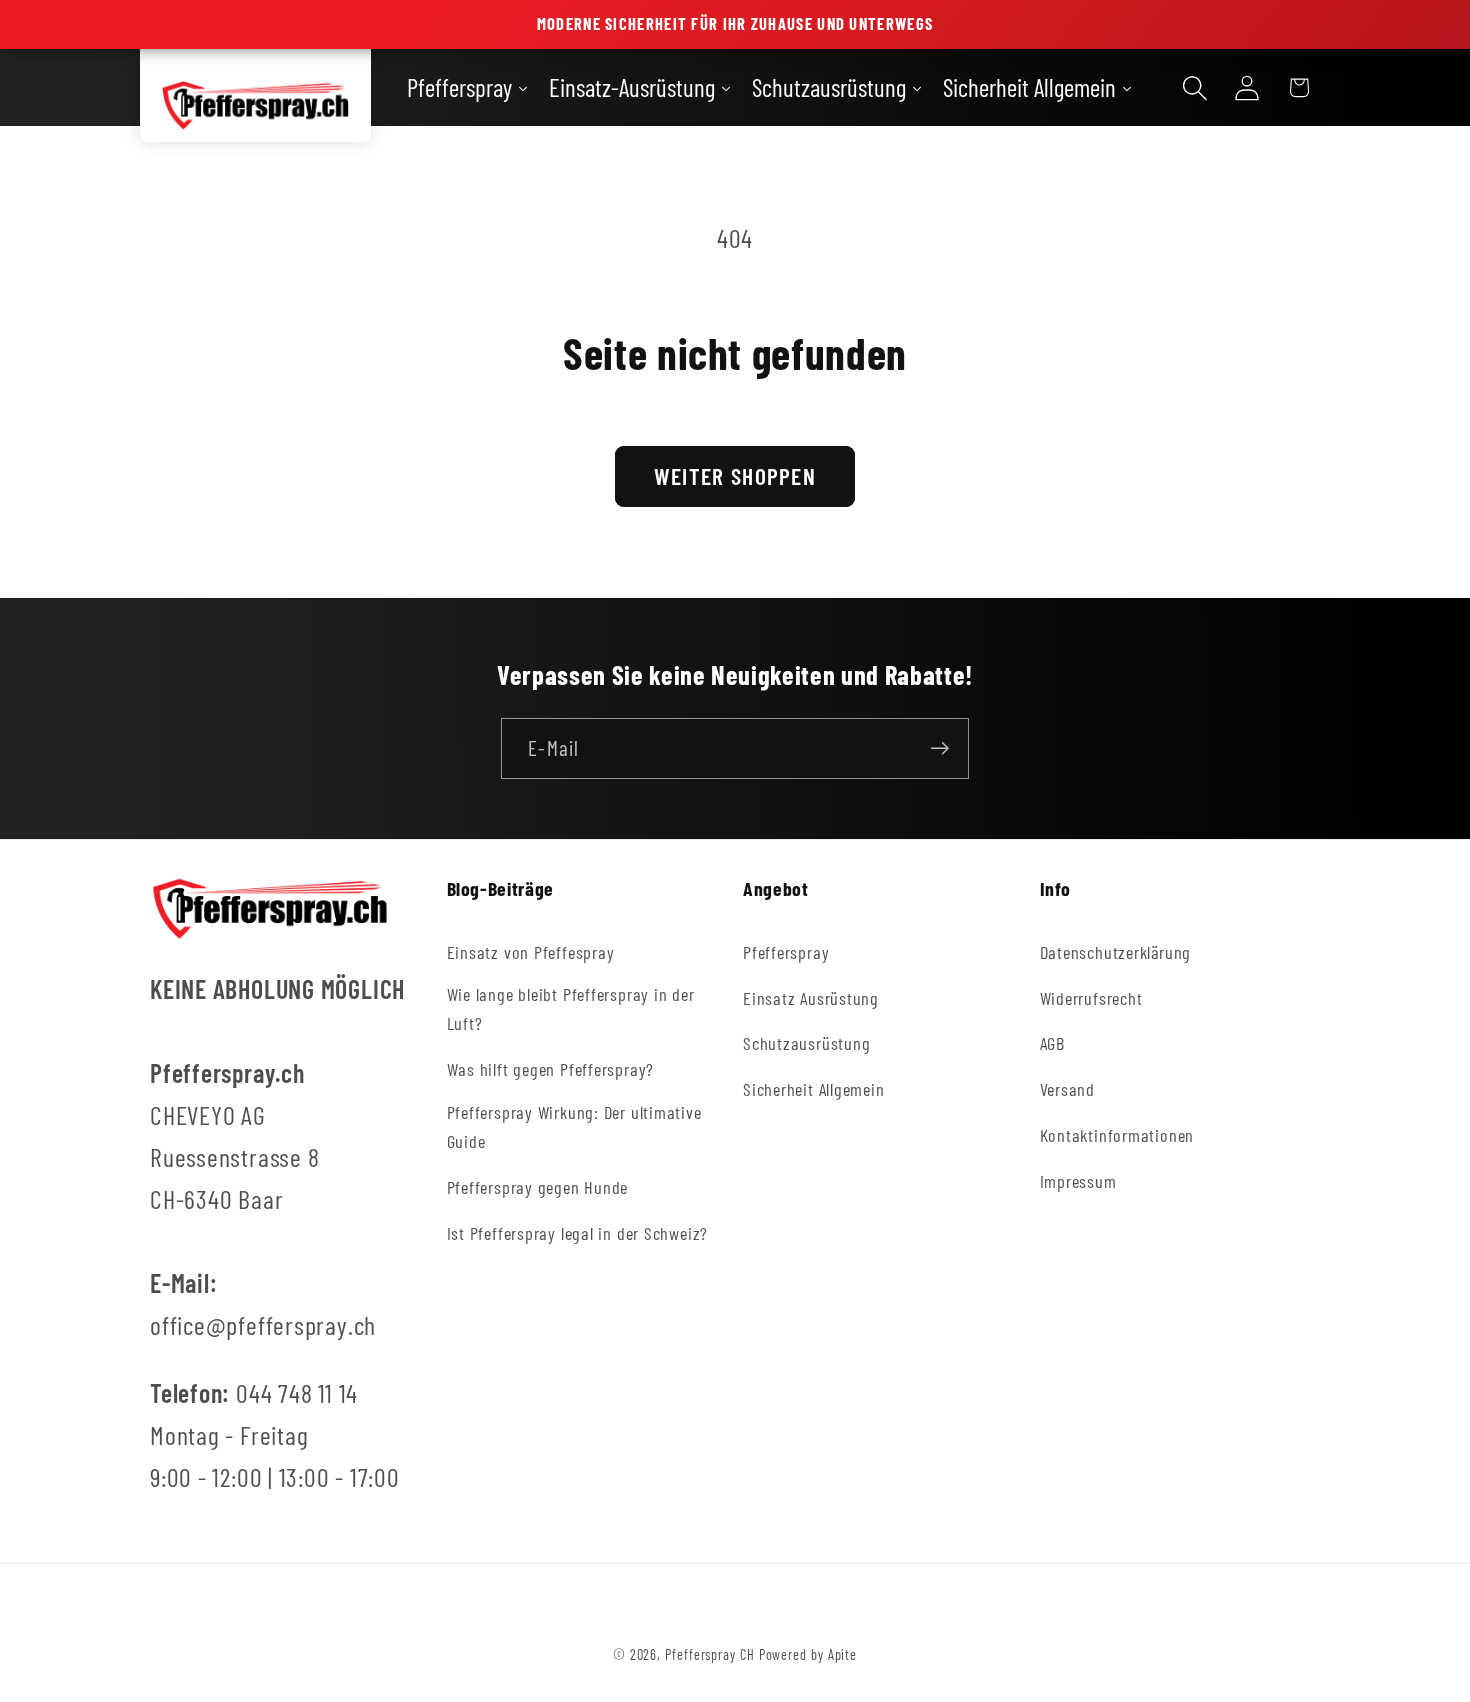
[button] (1195, 87)
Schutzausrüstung (806, 1043)
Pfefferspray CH (710, 1654)
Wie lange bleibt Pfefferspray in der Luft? (571, 1008)
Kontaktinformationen (1117, 1135)
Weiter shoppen (735, 476)
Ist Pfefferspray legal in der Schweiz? (578, 1233)
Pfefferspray (786, 951)
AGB (1052, 1043)
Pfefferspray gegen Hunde (538, 1187)
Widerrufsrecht (1091, 997)
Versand (1067, 1089)
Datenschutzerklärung (1116, 951)
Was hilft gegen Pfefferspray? (551, 1069)
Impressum (1078, 1181)
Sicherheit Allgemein (814, 1089)
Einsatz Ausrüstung (811, 997)
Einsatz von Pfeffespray (531, 951)
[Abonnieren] (939, 748)
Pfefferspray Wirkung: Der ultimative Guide (574, 1126)
